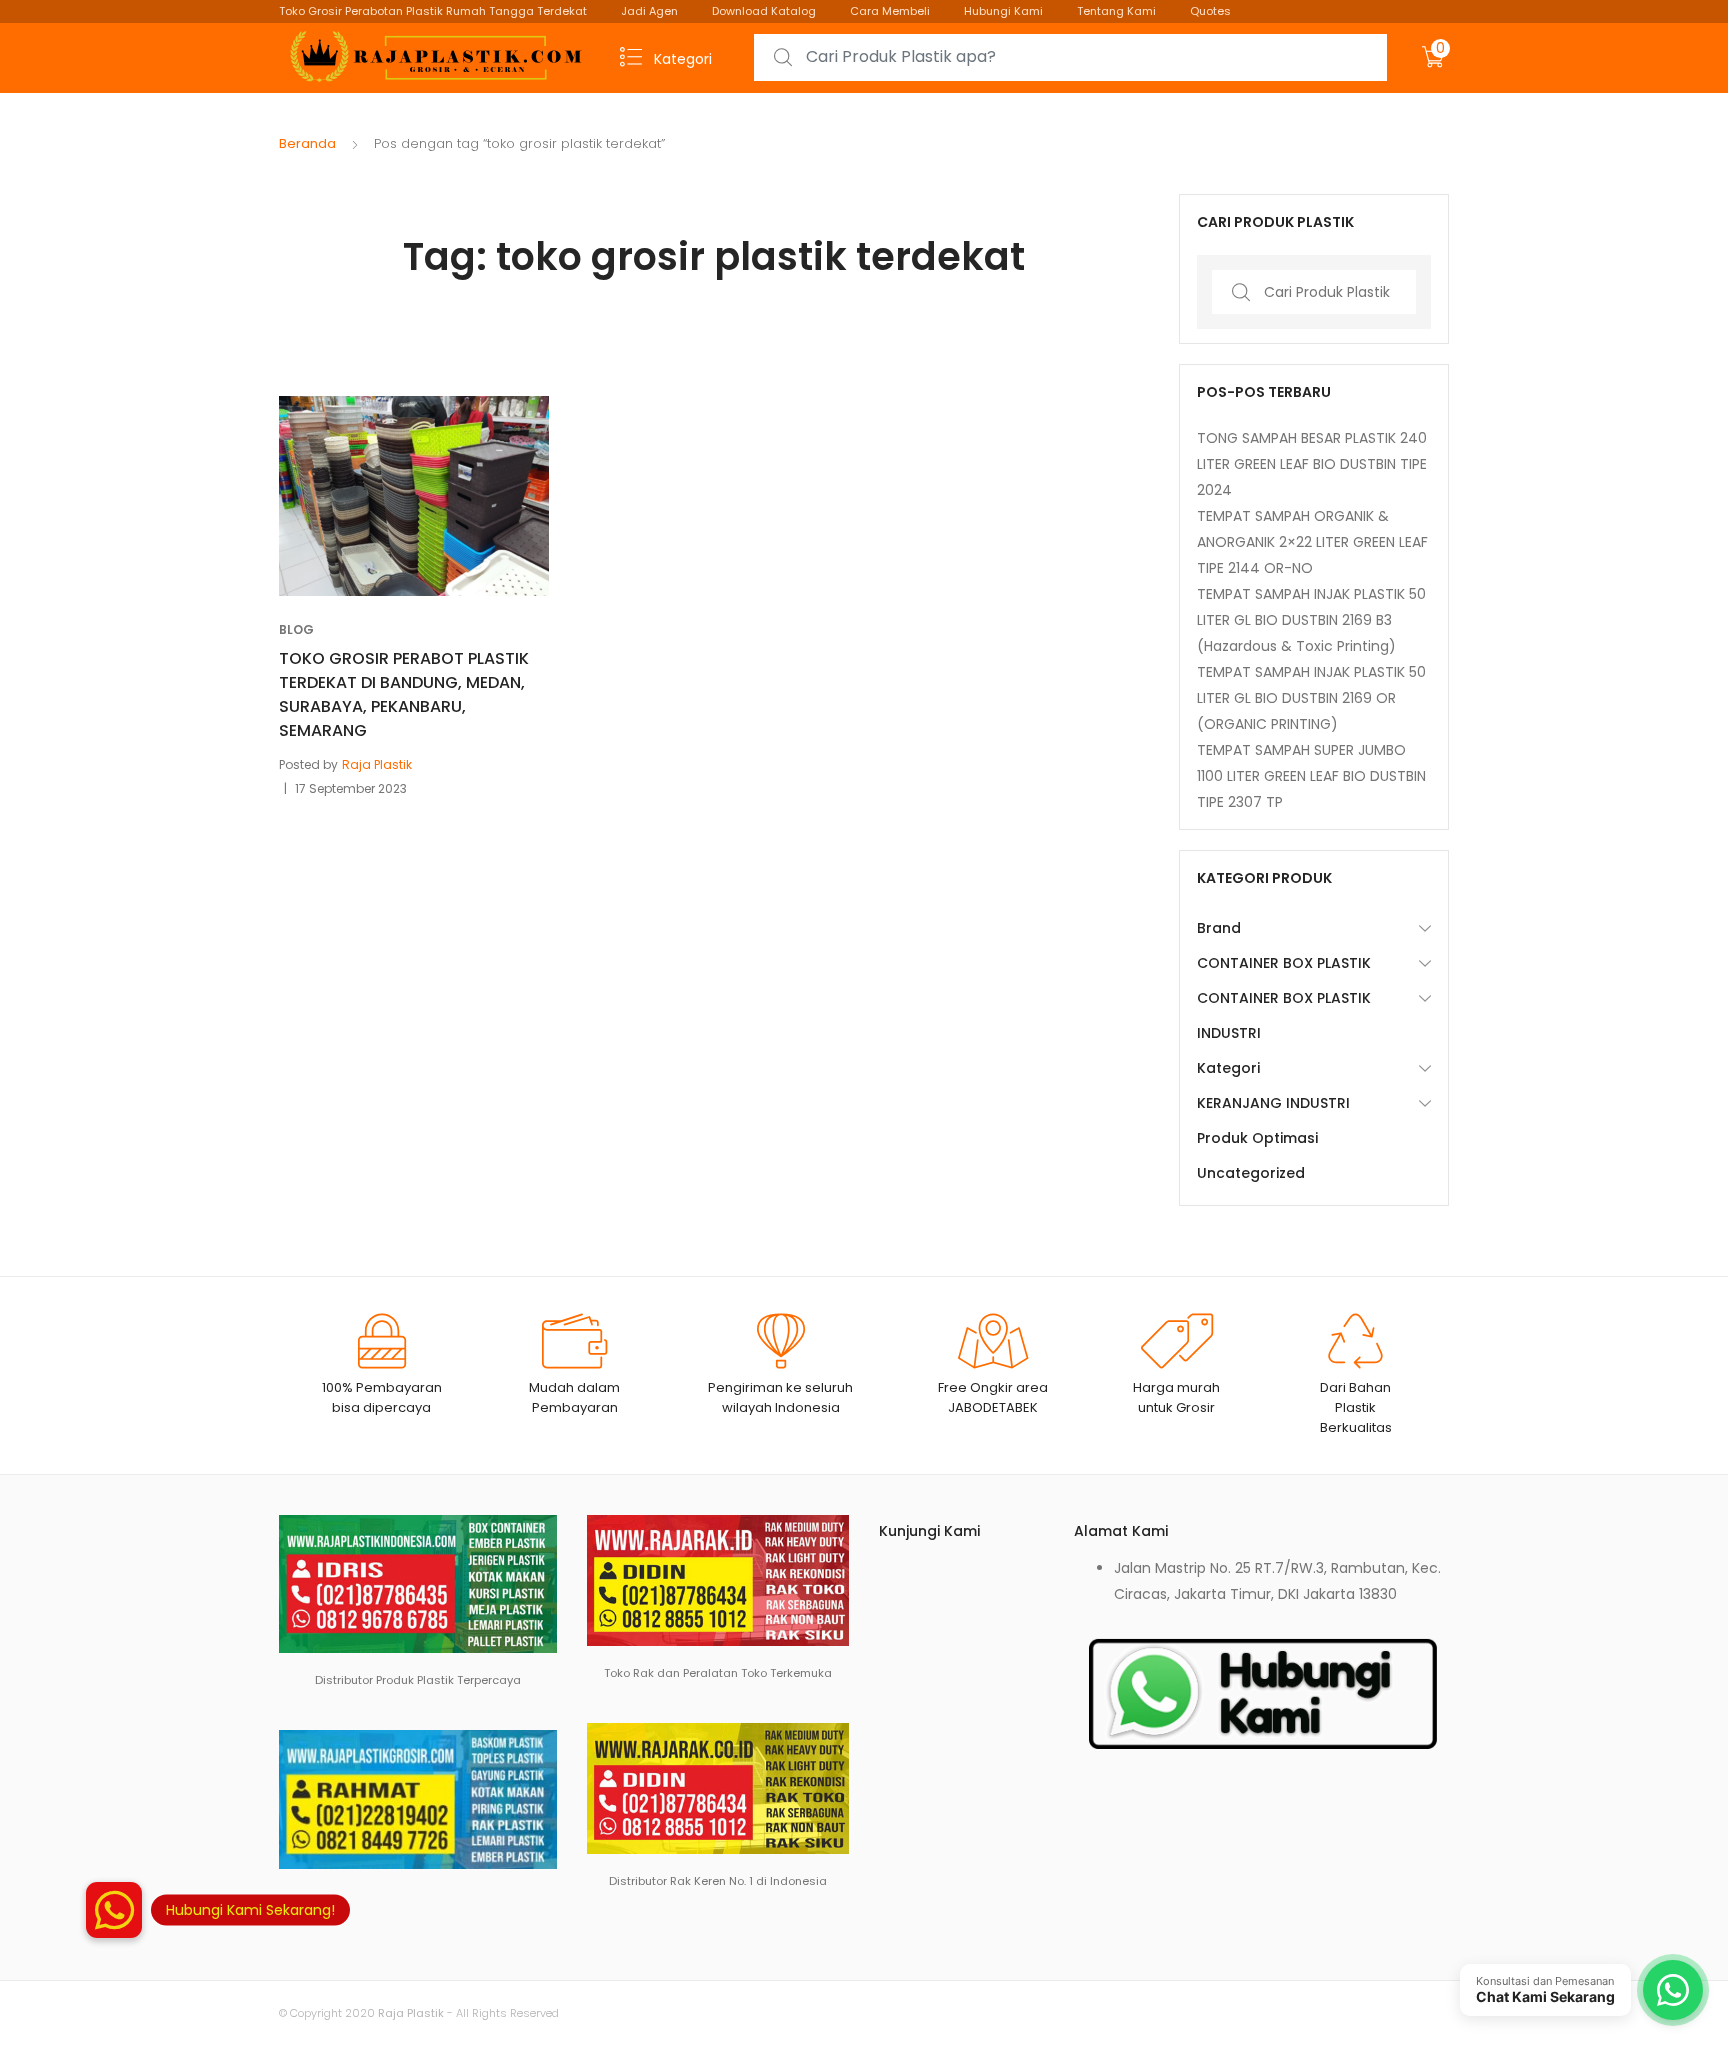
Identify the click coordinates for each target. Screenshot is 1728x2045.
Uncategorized (1251, 1173)
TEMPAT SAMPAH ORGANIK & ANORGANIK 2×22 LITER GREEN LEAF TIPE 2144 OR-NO (1312, 542)
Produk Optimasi (1257, 1138)
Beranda (307, 143)
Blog (296, 629)
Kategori (1228, 1068)
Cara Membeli (890, 11)
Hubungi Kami (1003, 11)
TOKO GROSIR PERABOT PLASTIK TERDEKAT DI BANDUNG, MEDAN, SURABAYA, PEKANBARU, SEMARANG (404, 694)
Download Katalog (764, 11)
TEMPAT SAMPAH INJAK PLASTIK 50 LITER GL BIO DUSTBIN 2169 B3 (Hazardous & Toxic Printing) (1311, 620)
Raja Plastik (377, 764)
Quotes (1210, 11)
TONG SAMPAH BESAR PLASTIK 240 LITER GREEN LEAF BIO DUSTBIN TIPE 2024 (1312, 464)
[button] (114, 1915)
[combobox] (1070, 57)
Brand (1219, 928)
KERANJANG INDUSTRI (1273, 1103)
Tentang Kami (1116, 11)
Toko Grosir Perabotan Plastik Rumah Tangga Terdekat (433, 11)
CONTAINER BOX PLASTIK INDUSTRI (1284, 1015)
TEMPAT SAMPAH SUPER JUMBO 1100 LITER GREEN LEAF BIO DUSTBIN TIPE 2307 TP (1311, 776)
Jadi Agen (649, 11)
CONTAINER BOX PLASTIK (1284, 963)
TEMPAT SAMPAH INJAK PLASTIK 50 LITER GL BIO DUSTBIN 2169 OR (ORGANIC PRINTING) (1311, 698)
